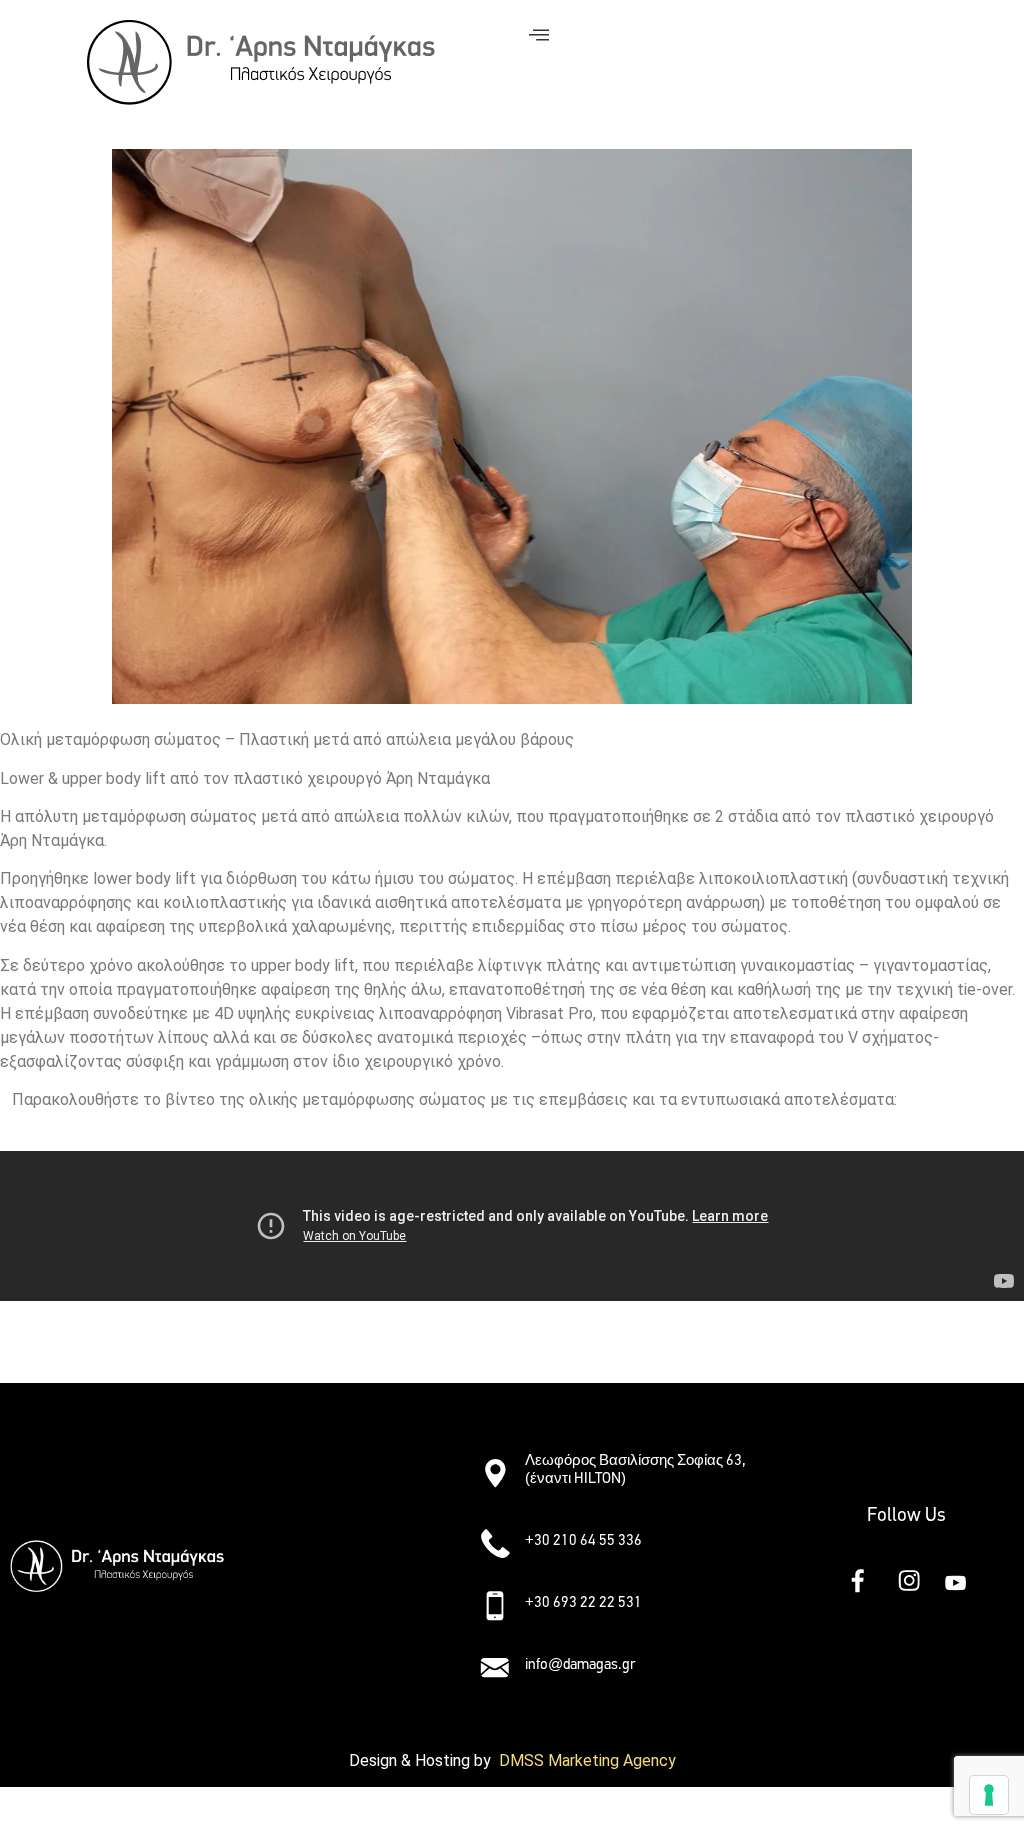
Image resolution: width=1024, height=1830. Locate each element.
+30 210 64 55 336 (583, 1540)
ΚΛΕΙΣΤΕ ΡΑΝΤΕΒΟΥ (89, 1346)
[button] (352, 1464)
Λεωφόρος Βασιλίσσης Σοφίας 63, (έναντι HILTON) (635, 1469)
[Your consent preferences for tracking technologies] (989, 1795)
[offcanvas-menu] (539, 35)
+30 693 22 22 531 (583, 1602)
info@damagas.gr (580, 1664)
